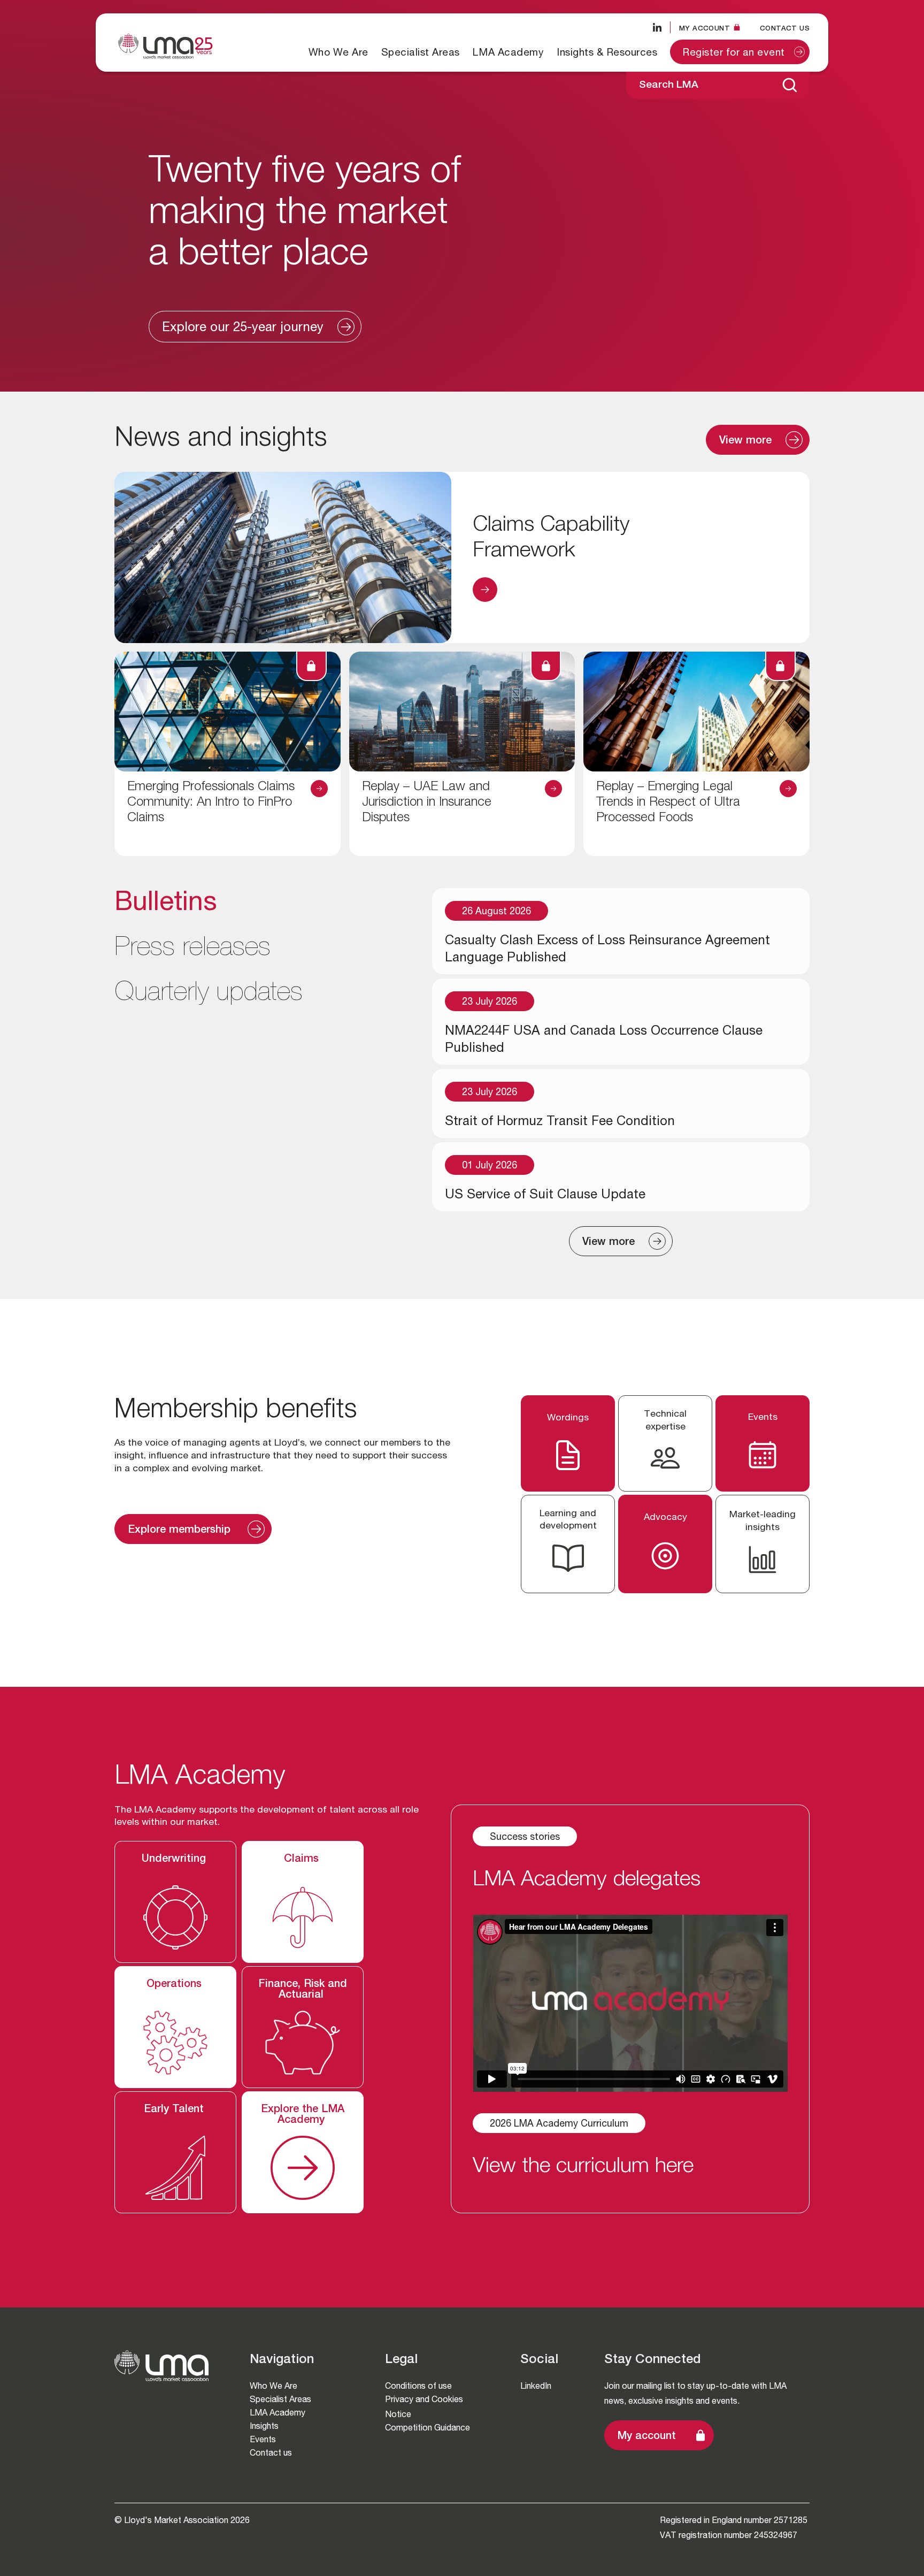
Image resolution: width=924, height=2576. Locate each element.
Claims (303, 1860)
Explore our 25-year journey (243, 328)
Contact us (785, 28)
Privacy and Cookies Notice (424, 2407)
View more (745, 441)
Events (263, 2439)
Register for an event (734, 53)
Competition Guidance (428, 2428)
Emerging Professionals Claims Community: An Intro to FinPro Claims (211, 803)
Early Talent (175, 2110)
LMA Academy (509, 52)
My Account (704, 28)
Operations (176, 1985)
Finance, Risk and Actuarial (303, 1990)
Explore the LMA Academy (303, 2115)
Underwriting (175, 1860)
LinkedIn (536, 2386)
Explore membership (181, 1531)
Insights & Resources (607, 52)
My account (647, 2437)
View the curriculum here (583, 2167)
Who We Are (338, 52)
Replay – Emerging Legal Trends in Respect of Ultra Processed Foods (668, 803)
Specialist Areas (421, 52)
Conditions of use (418, 2386)
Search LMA (669, 85)
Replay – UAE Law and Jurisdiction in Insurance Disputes (427, 803)
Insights (264, 2426)
